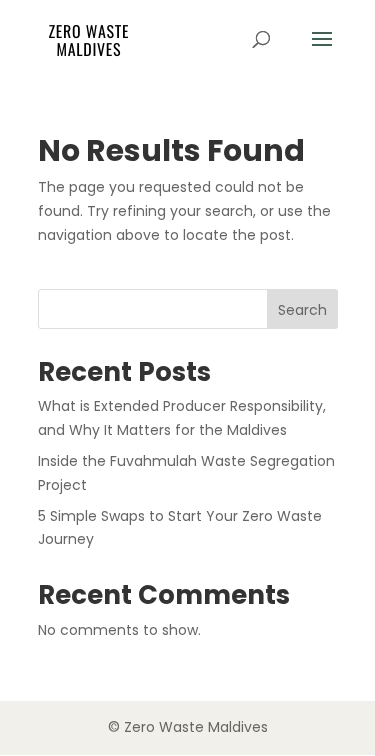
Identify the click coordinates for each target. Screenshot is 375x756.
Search (302, 310)
